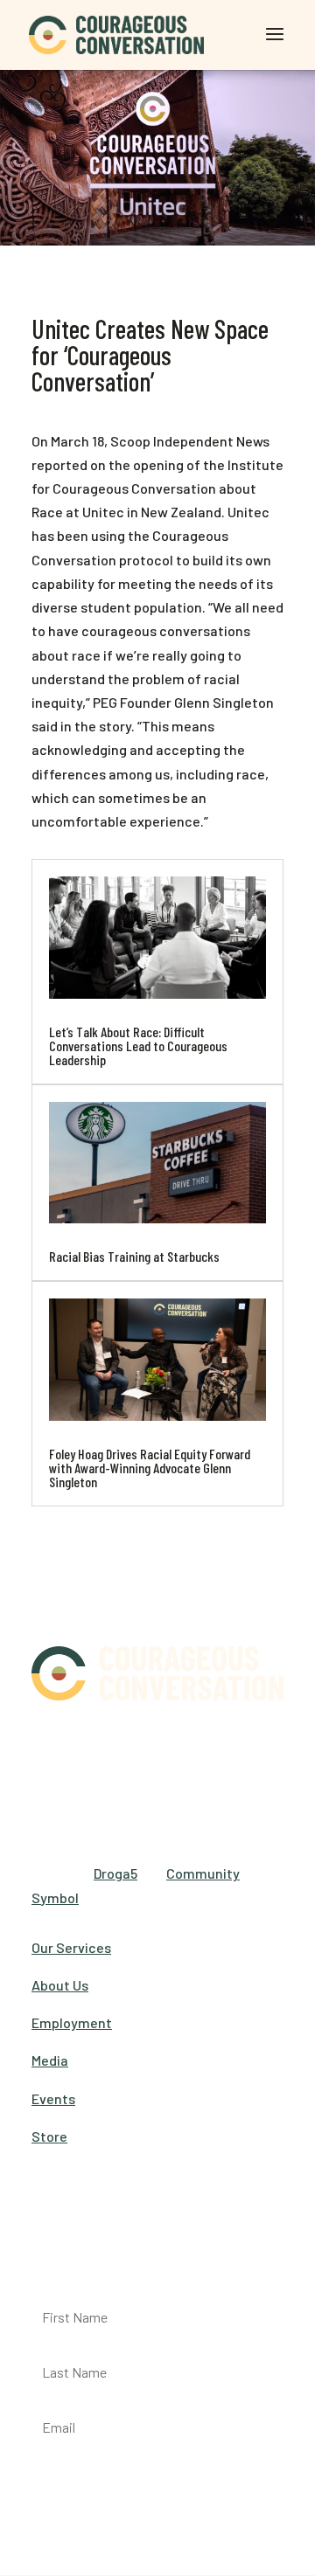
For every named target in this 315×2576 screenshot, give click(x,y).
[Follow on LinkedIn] (150, 1741)
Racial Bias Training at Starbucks (134, 1256)
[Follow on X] (80, 1741)
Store (49, 2136)
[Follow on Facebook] (45, 1741)
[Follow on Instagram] (115, 1741)
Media (50, 2060)
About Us (60, 1985)
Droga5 (115, 1873)
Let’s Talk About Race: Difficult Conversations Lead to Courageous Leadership (138, 1046)
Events (53, 2098)
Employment (72, 2022)
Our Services (71, 1947)
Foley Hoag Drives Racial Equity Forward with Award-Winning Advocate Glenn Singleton (150, 1468)
